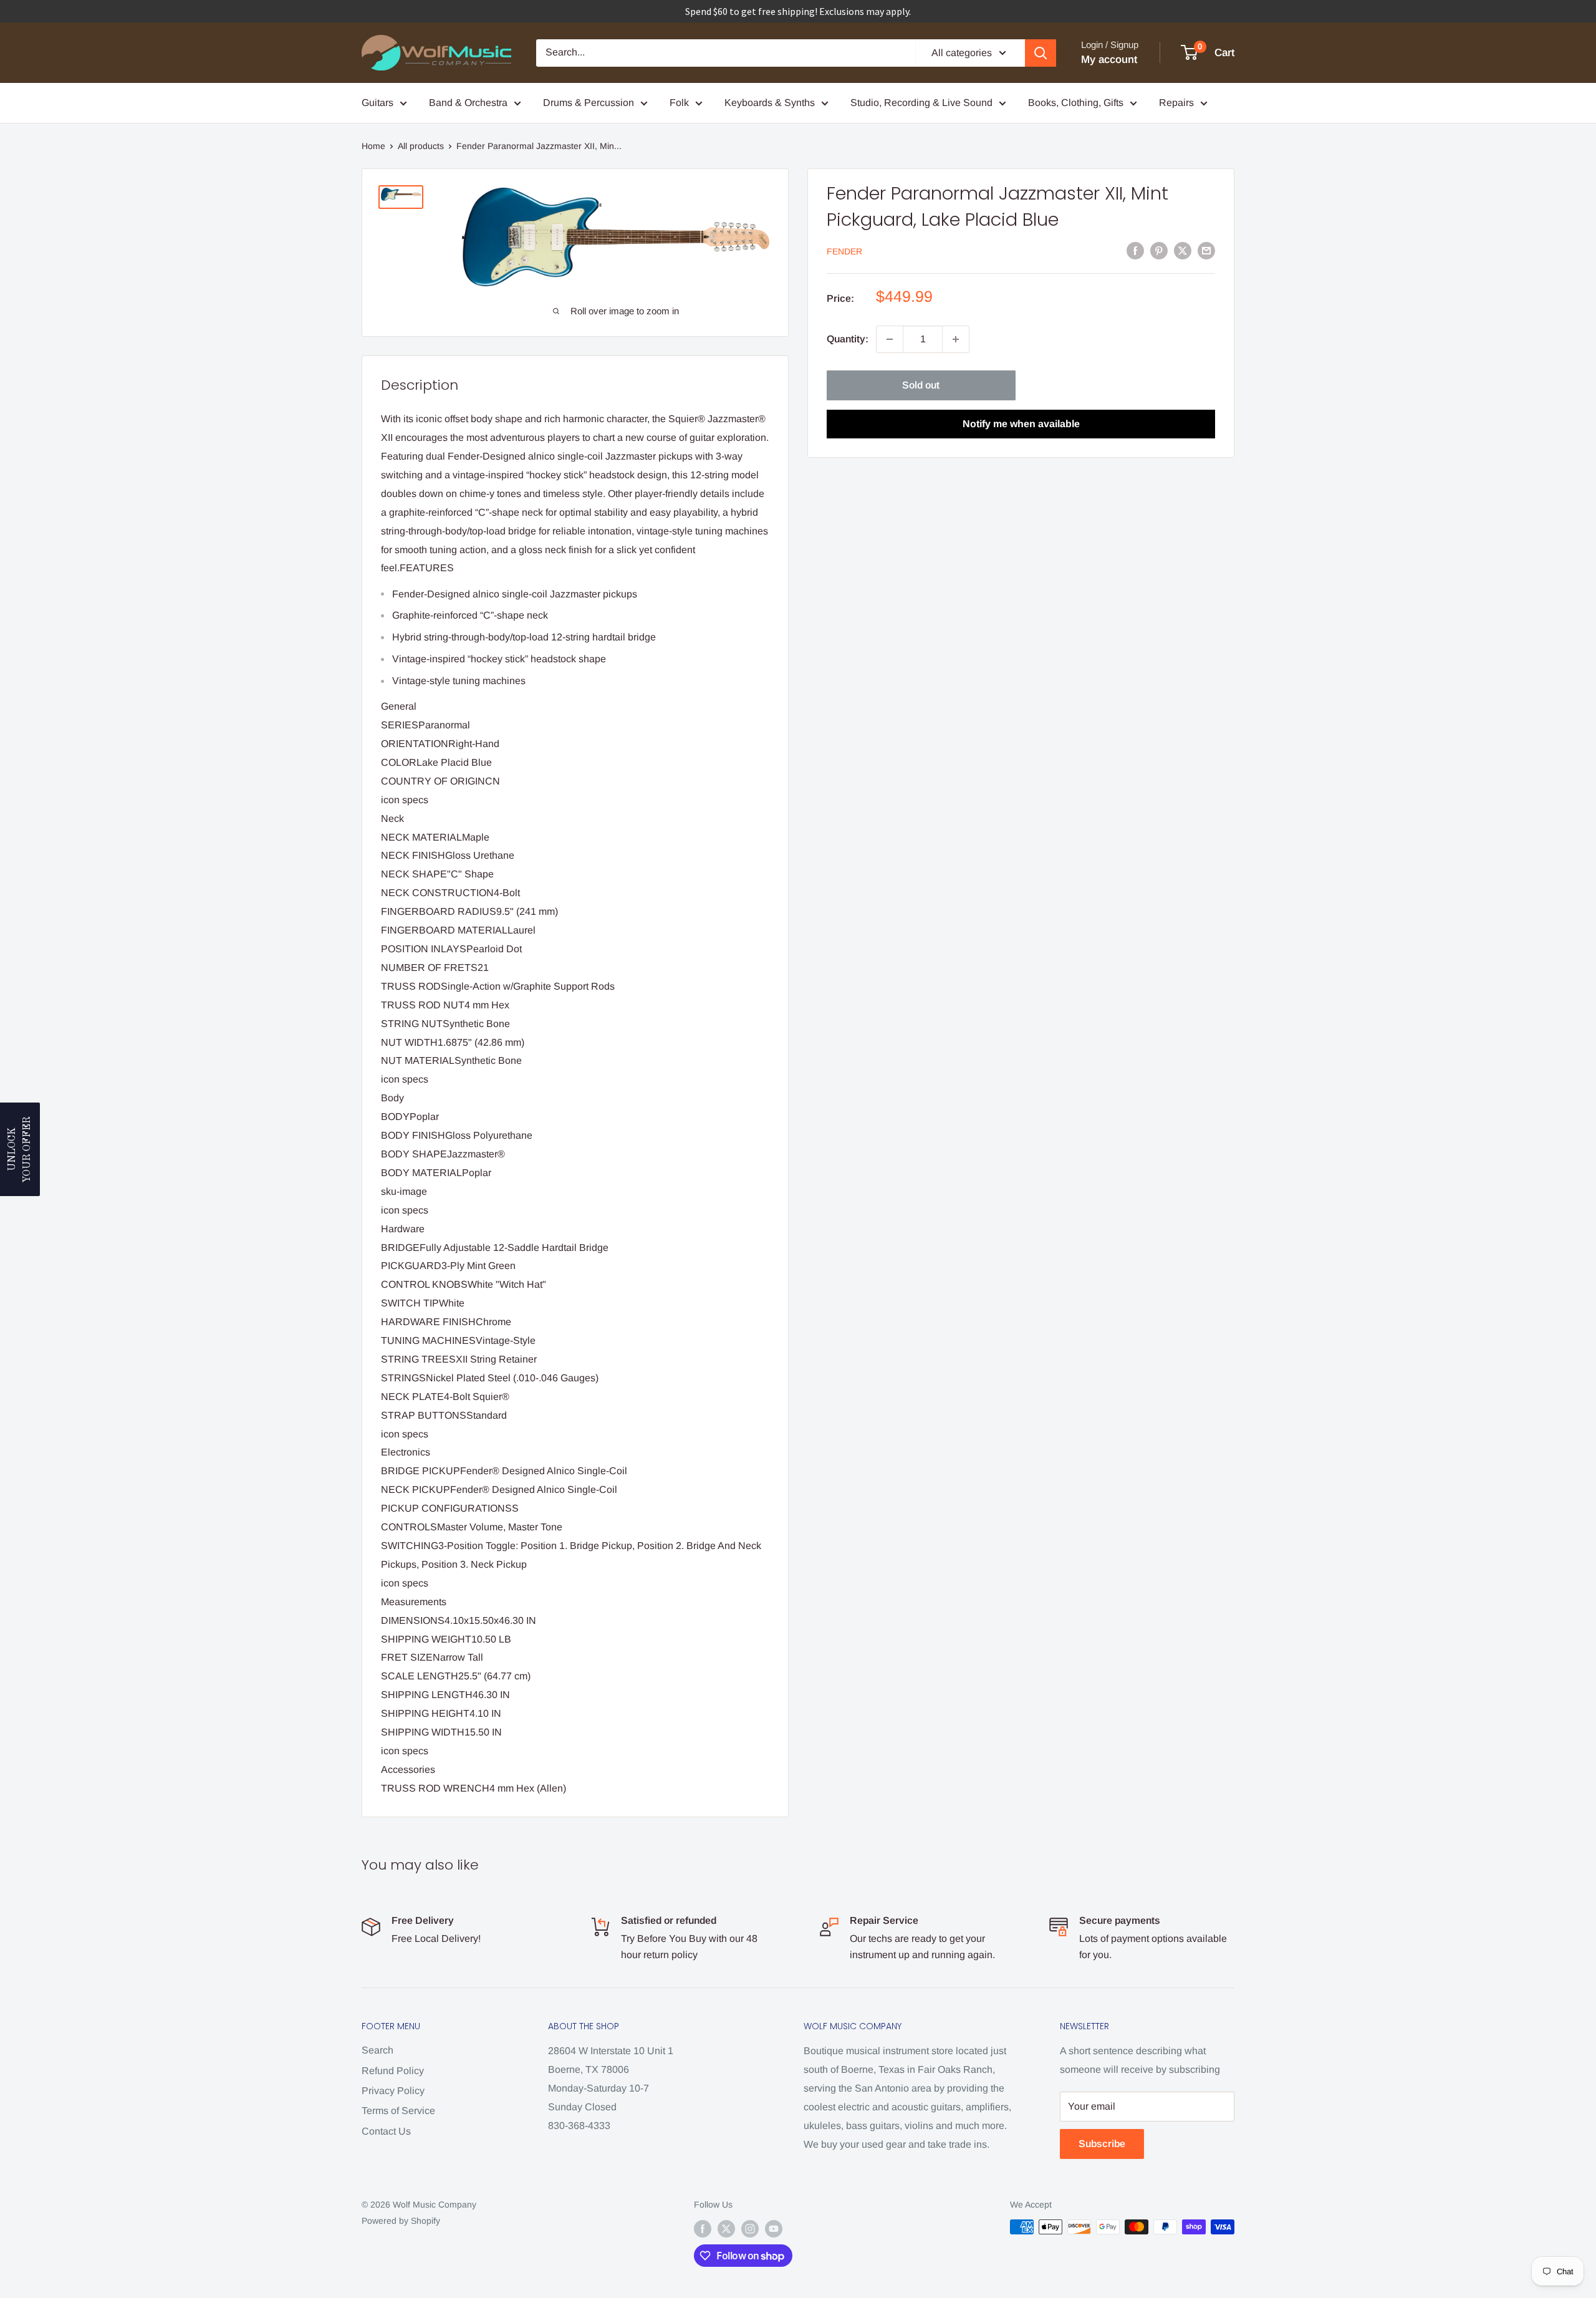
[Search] (1041, 53)
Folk (679, 103)
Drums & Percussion (589, 103)
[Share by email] (1206, 250)
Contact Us (386, 2131)
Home (373, 146)
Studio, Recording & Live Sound (921, 103)
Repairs (1176, 103)
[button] (20, 1149)
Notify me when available (1021, 424)
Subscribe (1102, 2144)
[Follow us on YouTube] (774, 2228)
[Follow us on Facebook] (703, 2228)
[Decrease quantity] (890, 339)
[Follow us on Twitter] (726, 2228)
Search (377, 2050)
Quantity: (848, 339)
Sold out (921, 385)
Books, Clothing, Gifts (1076, 103)
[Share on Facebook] (1135, 250)
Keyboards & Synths (770, 103)
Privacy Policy (393, 2091)
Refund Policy (393, 2071)
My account (1109, 60)
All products (421, 146)
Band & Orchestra (468, 103)
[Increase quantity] (956, 339)
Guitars (377, 103)
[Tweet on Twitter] (1183, 250)
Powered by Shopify (401, 2221)
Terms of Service (398, 2111)
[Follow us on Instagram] (750, 2228)
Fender (844, 251)
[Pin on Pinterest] (1159, 250)
